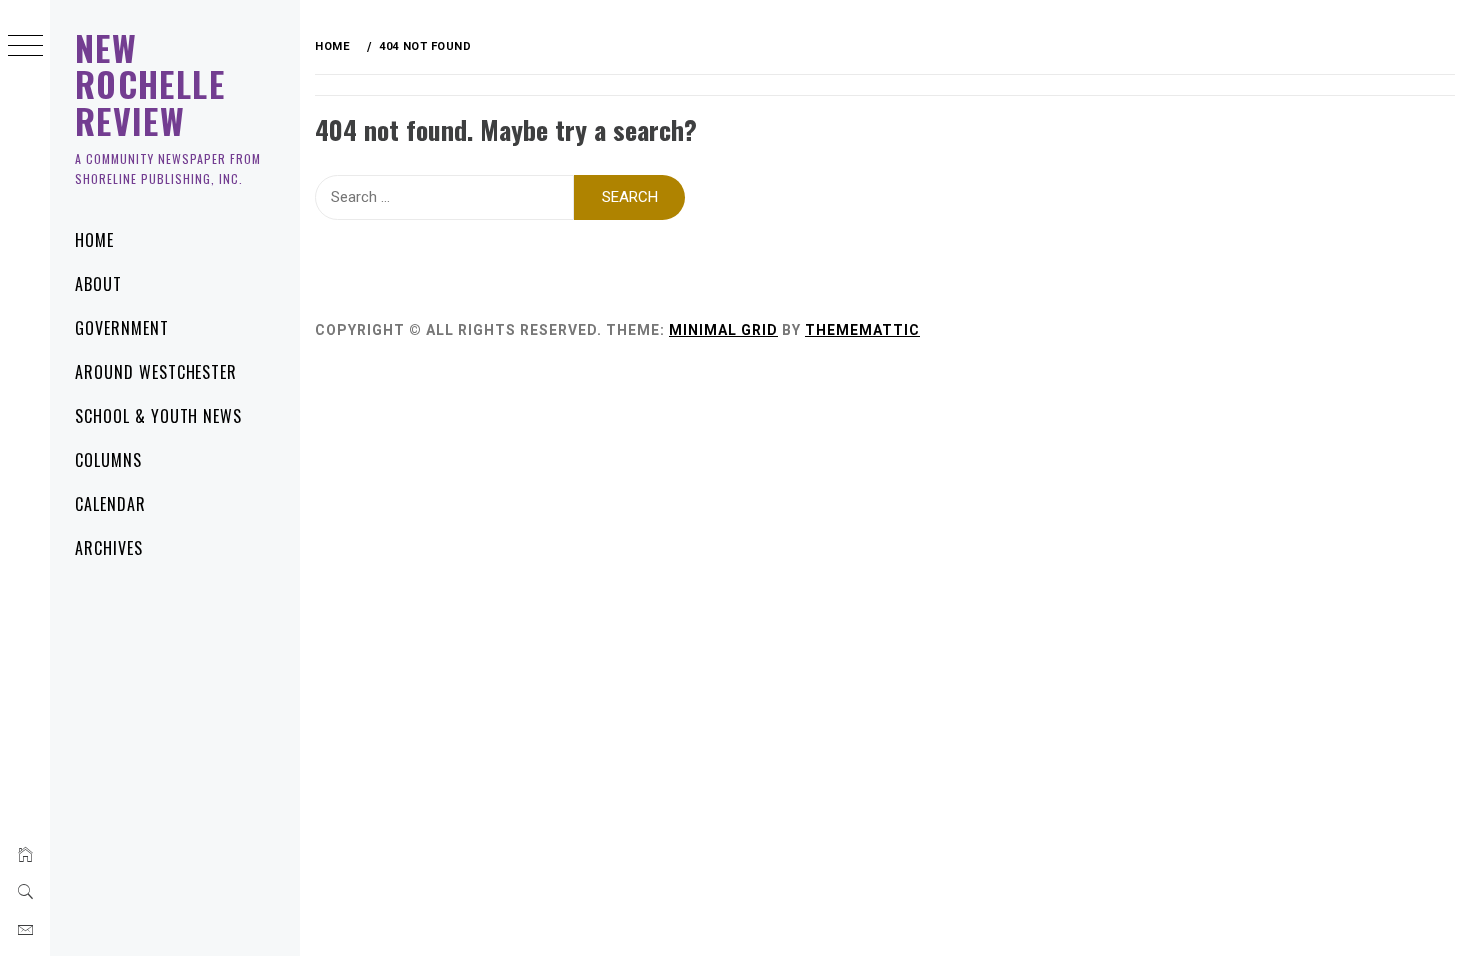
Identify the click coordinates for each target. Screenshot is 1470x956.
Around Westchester (156, 372)
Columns (108, 460)
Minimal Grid (723, 330)
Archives (109, 548)
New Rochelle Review (150, 84)
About (98, 284)
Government (122, 328)
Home (94, 240)
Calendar (110, 504)
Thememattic (862, 330)
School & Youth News (158, 416)
